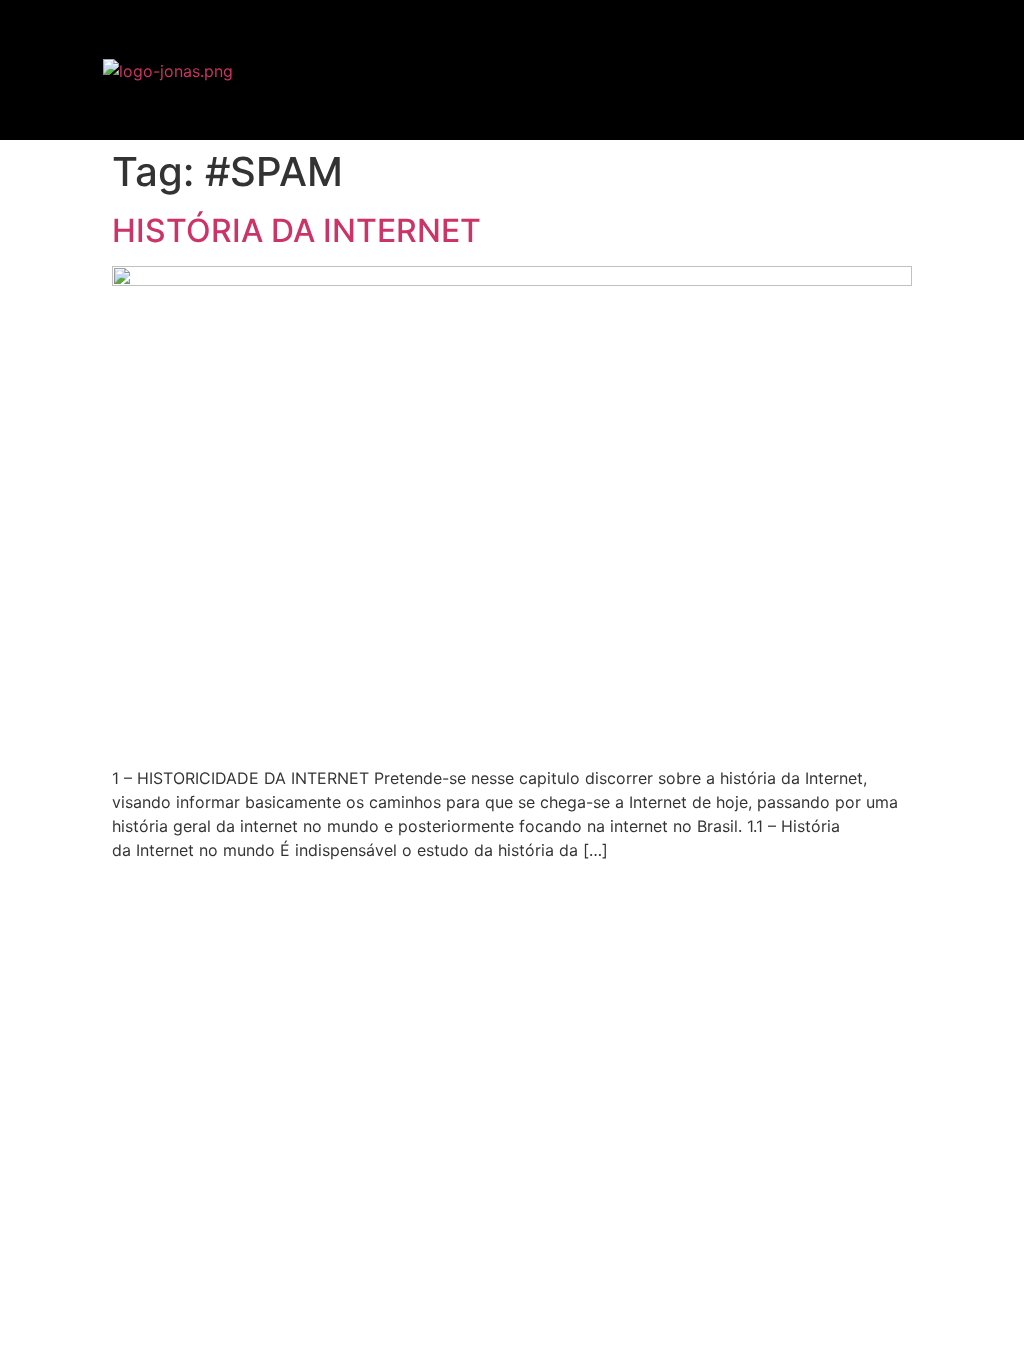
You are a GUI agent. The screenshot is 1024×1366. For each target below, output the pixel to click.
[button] (988, 70)
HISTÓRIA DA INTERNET (296, 230)
